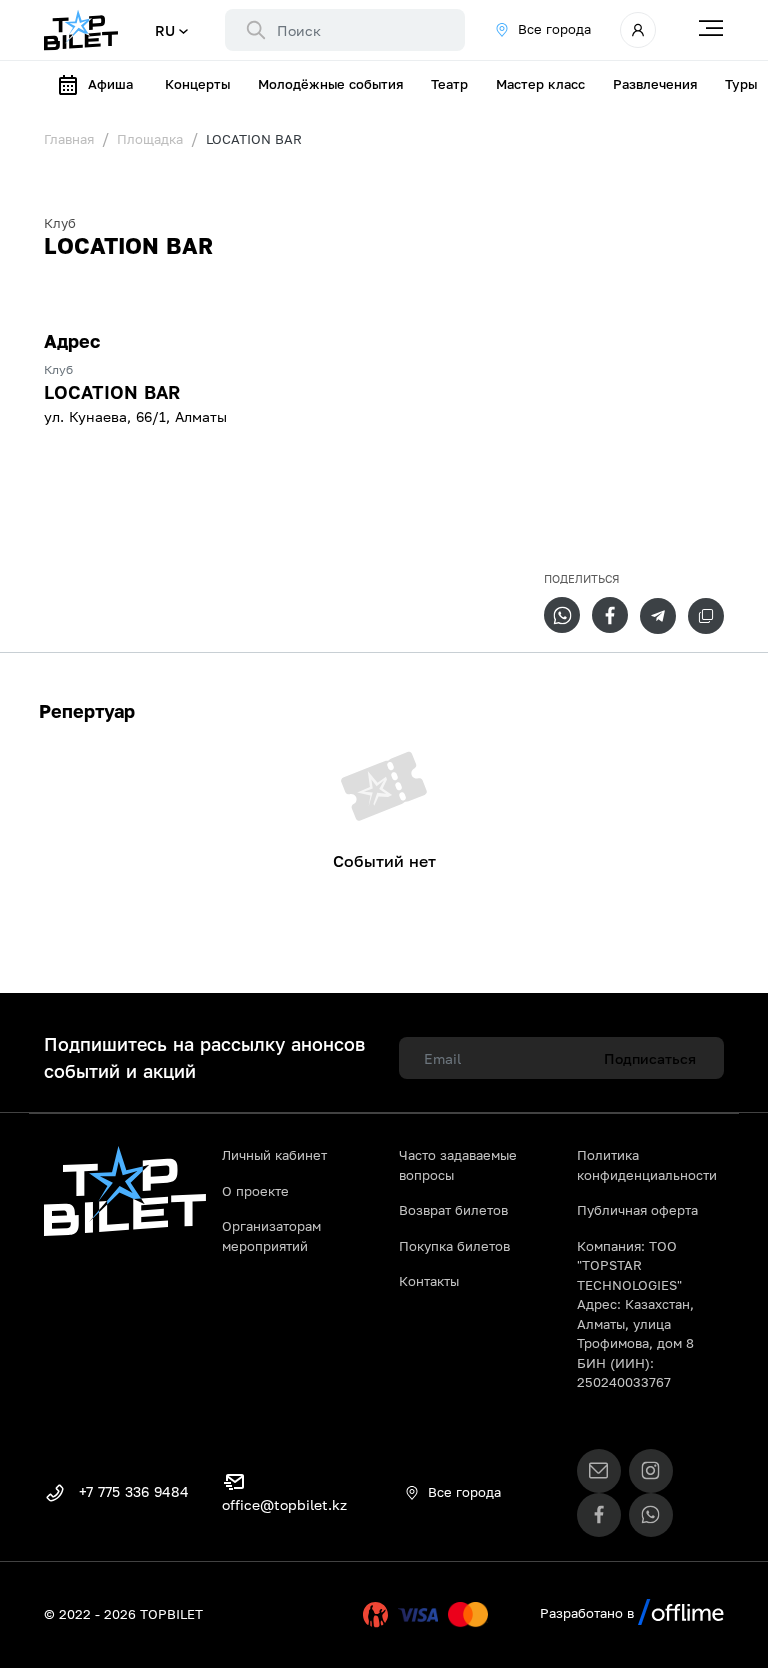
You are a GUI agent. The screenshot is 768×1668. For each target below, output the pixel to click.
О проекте (255, 1191)
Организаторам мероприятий (271, 1236)
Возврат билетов (453, 1210)
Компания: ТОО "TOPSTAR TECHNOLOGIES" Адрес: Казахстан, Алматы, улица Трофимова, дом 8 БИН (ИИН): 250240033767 (635, 1314)
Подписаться (650, 1058)
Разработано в (589, 1613)
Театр (449, 84)
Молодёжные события (330, 84)
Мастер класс (540, 84)
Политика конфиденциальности (647, 1165)
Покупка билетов (454, 1246)
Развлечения (655, 84)
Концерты (197, 84)
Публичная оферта (637, 1210)
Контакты (429, 1281)
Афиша (110, 84)
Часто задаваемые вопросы (458, 1165)
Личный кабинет (274, 1155)
